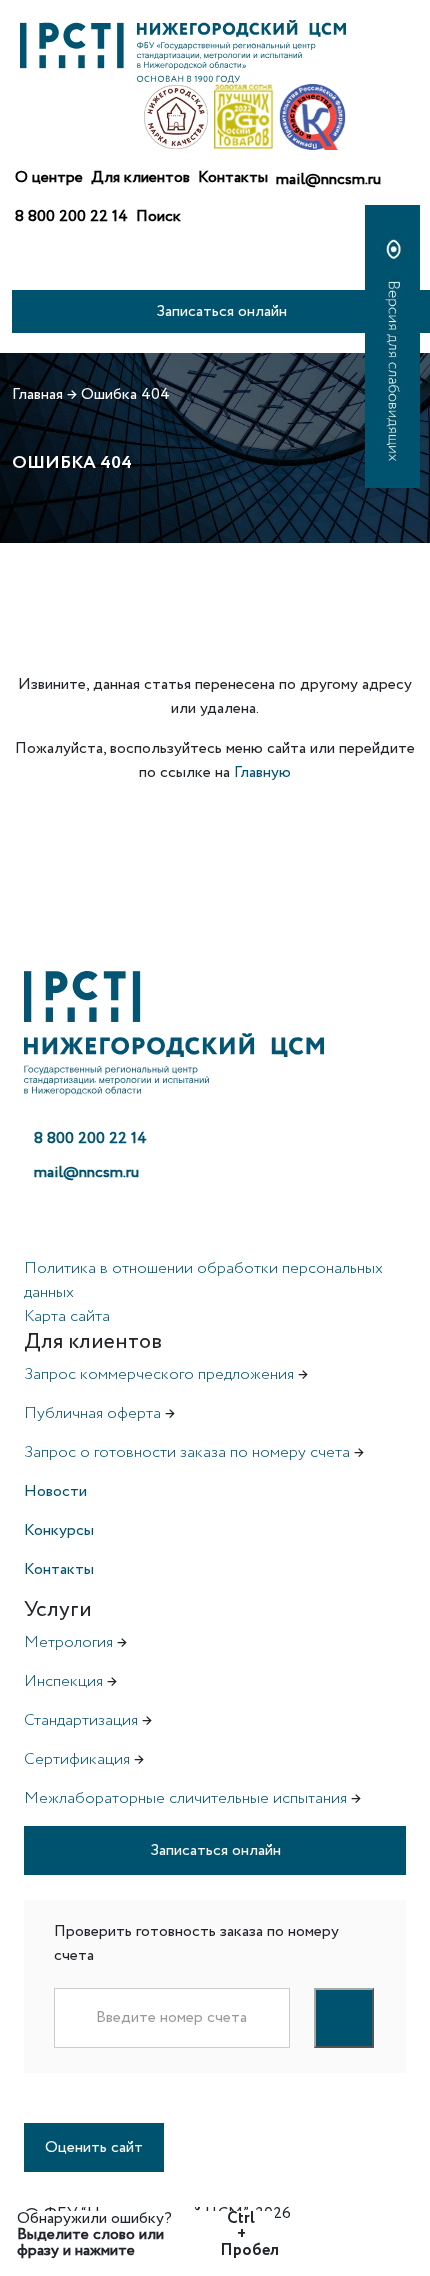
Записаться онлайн (221, 311)
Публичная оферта (92, 1413)
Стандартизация (81, 1720)
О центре (49, 177)
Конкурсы (59, 1530)
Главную (262, 772)
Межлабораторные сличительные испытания (185, 1798)
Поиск (158, 216)
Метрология (68, 1642)
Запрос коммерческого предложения (159, 1374)
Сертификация (77, 1759)
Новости (55, 1491)
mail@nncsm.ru (328, 179)
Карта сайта (67, 1316)
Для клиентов (140, 177)
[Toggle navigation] (28, 270)
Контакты (233, 177)
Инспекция (63, 1681)
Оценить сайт (94, 2147)
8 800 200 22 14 (71, 216)
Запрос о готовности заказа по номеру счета (187, 1452)
